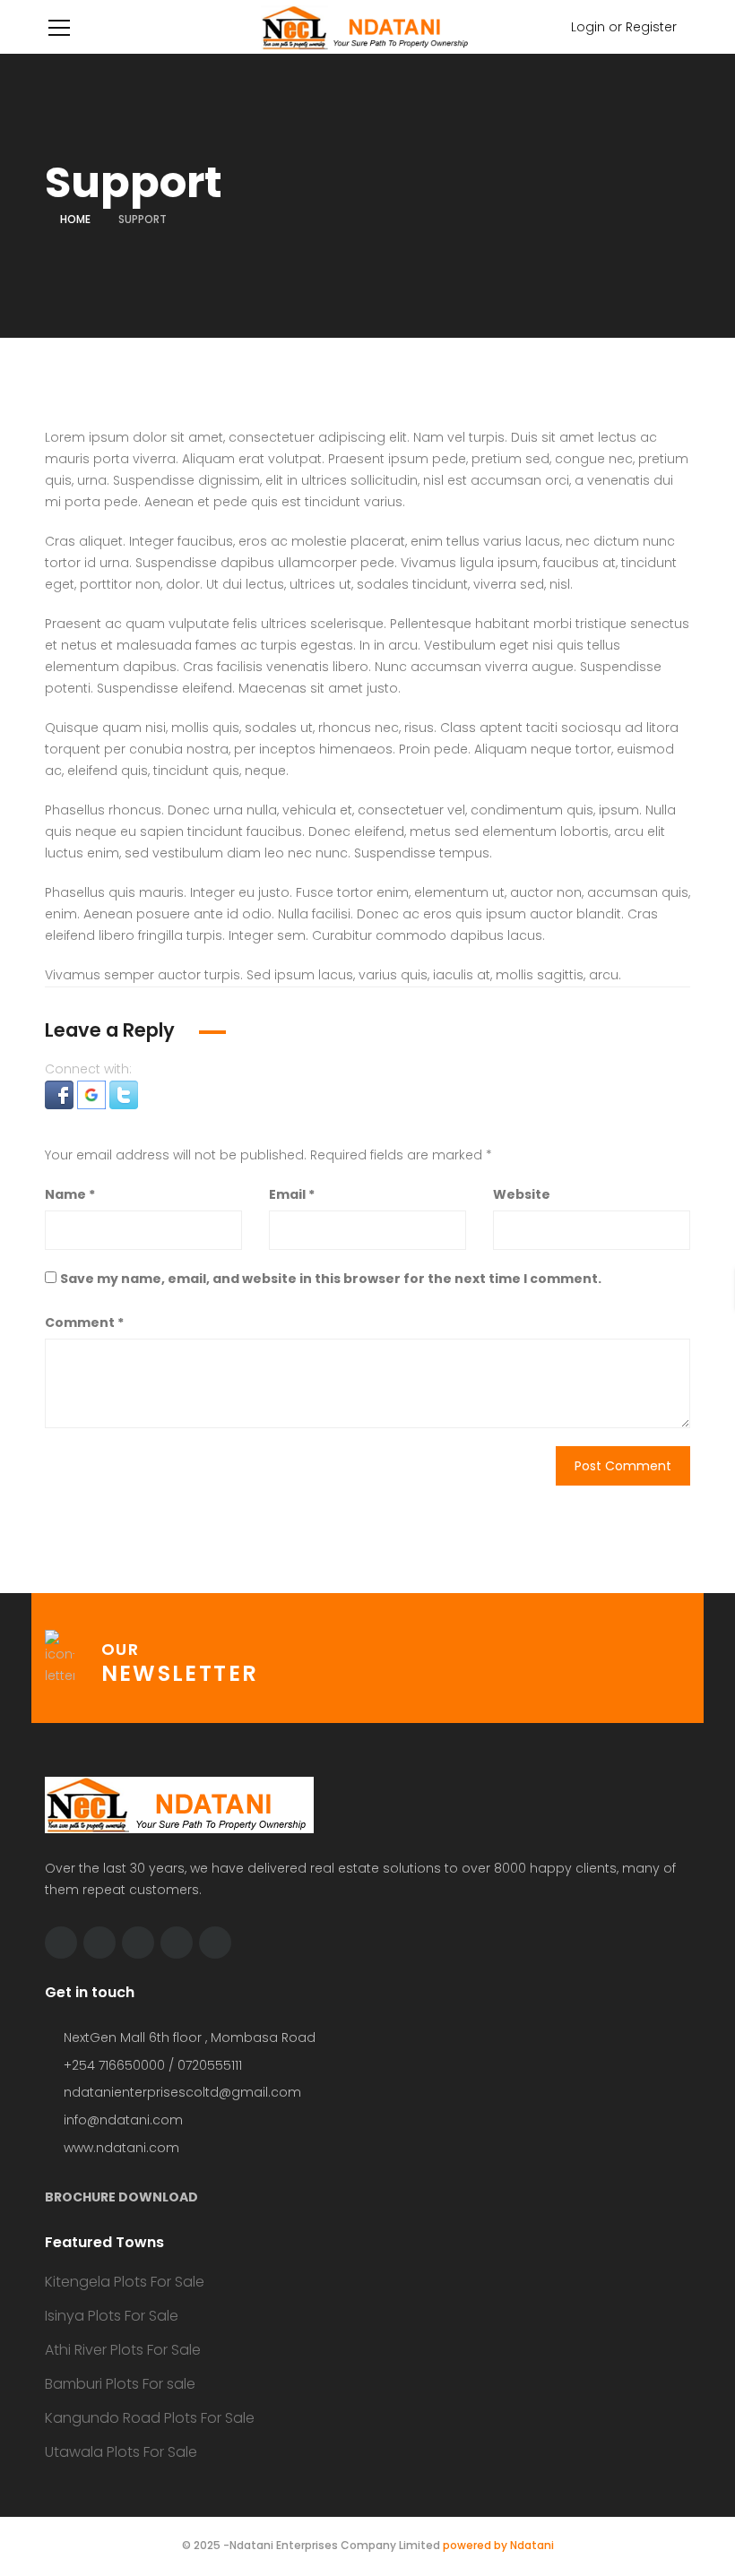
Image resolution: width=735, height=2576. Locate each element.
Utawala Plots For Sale (121, 2452)
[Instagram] (215, 1943)
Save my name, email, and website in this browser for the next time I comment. (331, 1279)
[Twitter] (61, 1943)
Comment (84, 1322)
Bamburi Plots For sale (120, 2384)
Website (522, 1194)
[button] (61, 1094)
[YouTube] (177, 1943)
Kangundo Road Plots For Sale (150, 2418)
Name (70, 1194)
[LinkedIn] (138, 1943)
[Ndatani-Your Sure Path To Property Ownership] (367, 27)
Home (75, 219)
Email (292, 1194)
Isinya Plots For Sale (112, 2316)
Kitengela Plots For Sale (125, 2282)
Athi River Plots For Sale (123, 2350)
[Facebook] (99, 1943)
